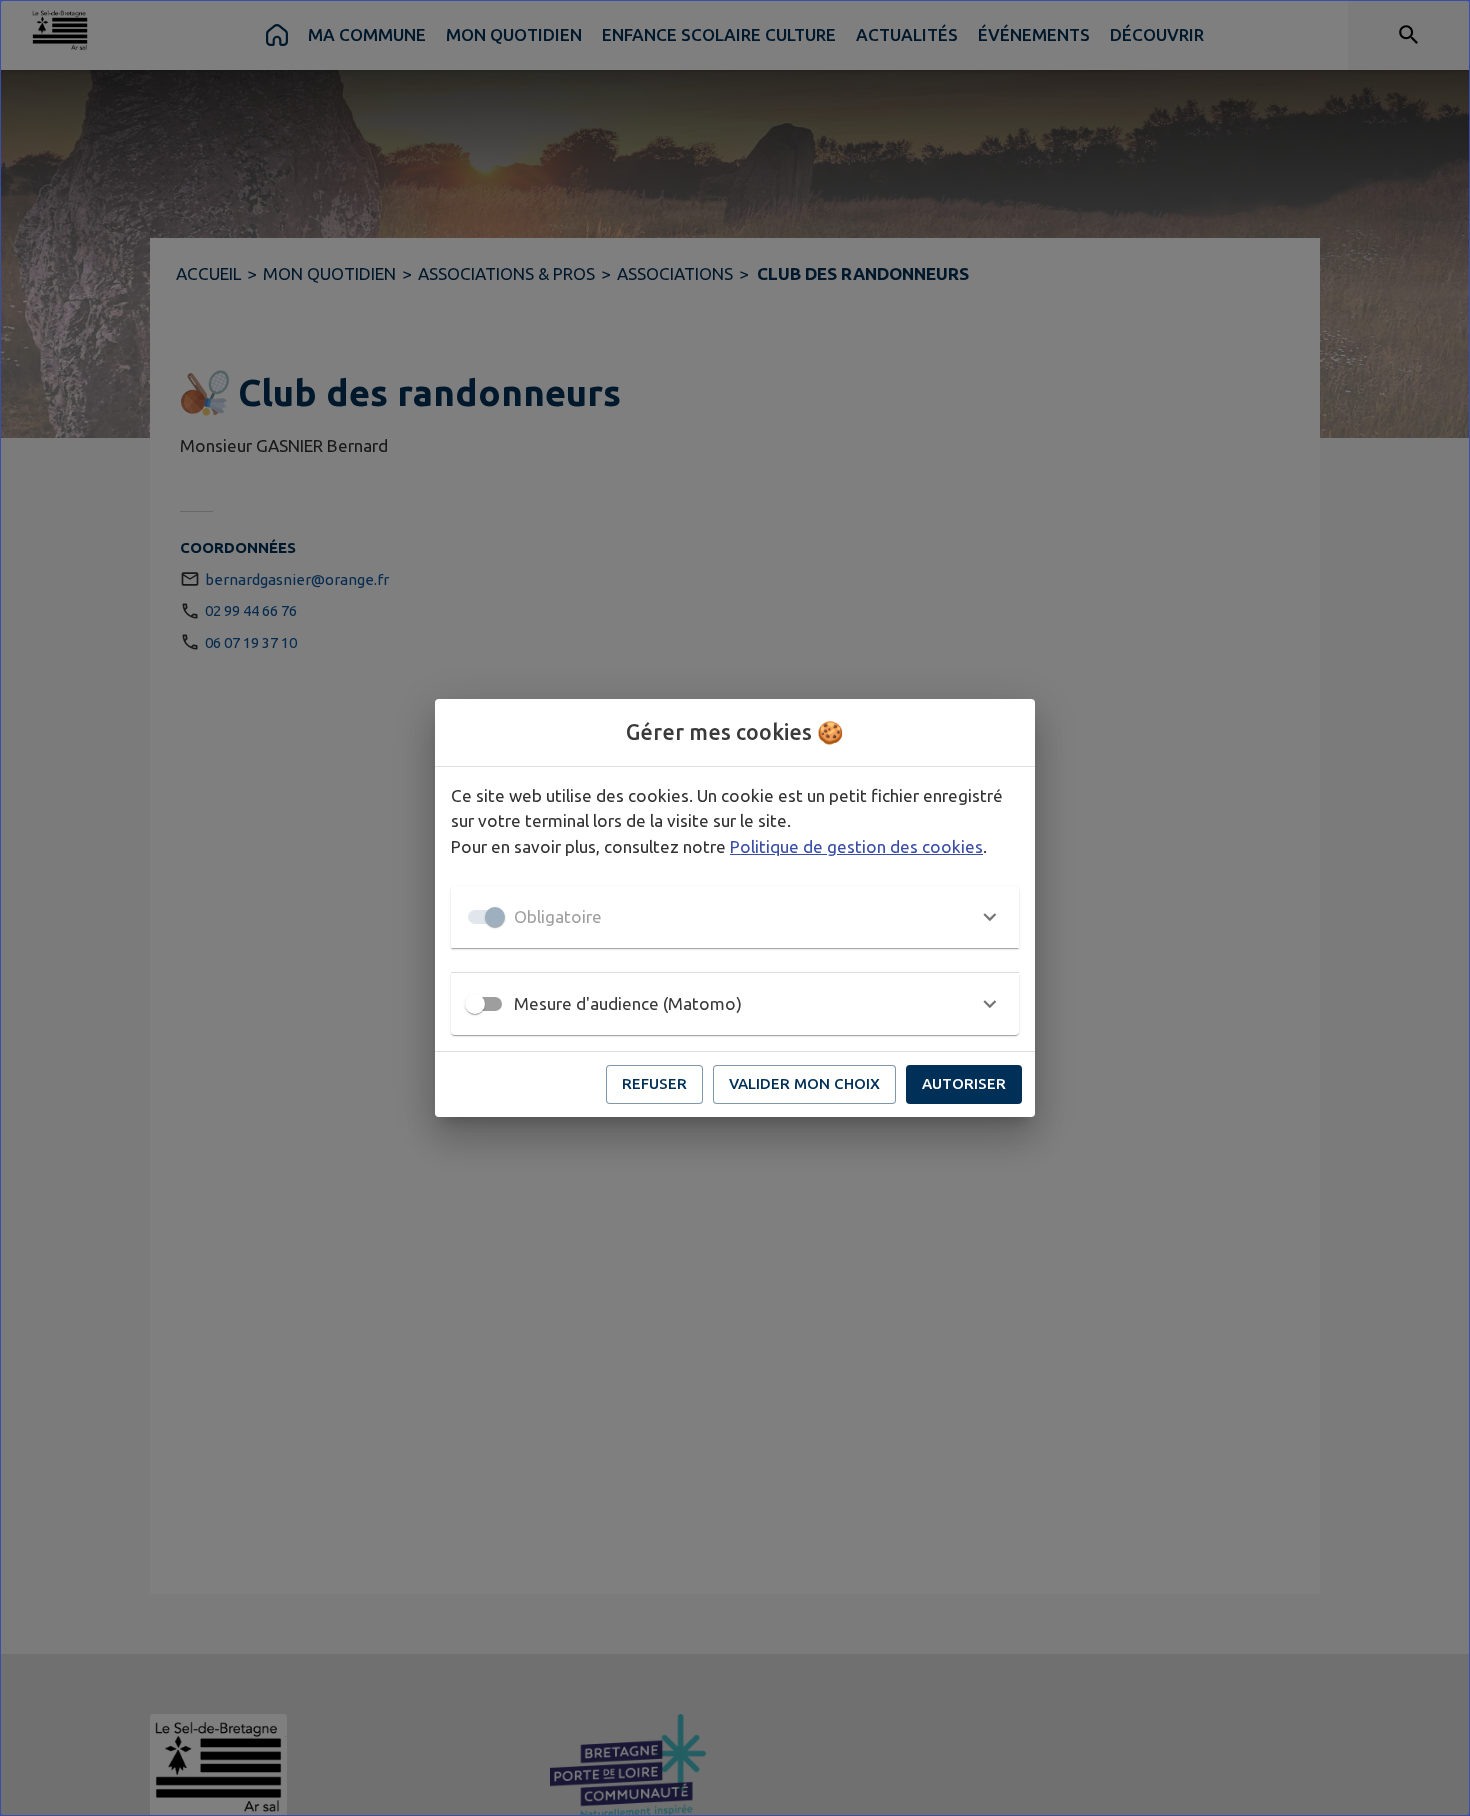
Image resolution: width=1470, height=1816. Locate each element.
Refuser (654, 1083)
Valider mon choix (804, 1083)
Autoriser (964, 1083)
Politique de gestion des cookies (856, 846)
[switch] (475, 1004)
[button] (735, 917)
